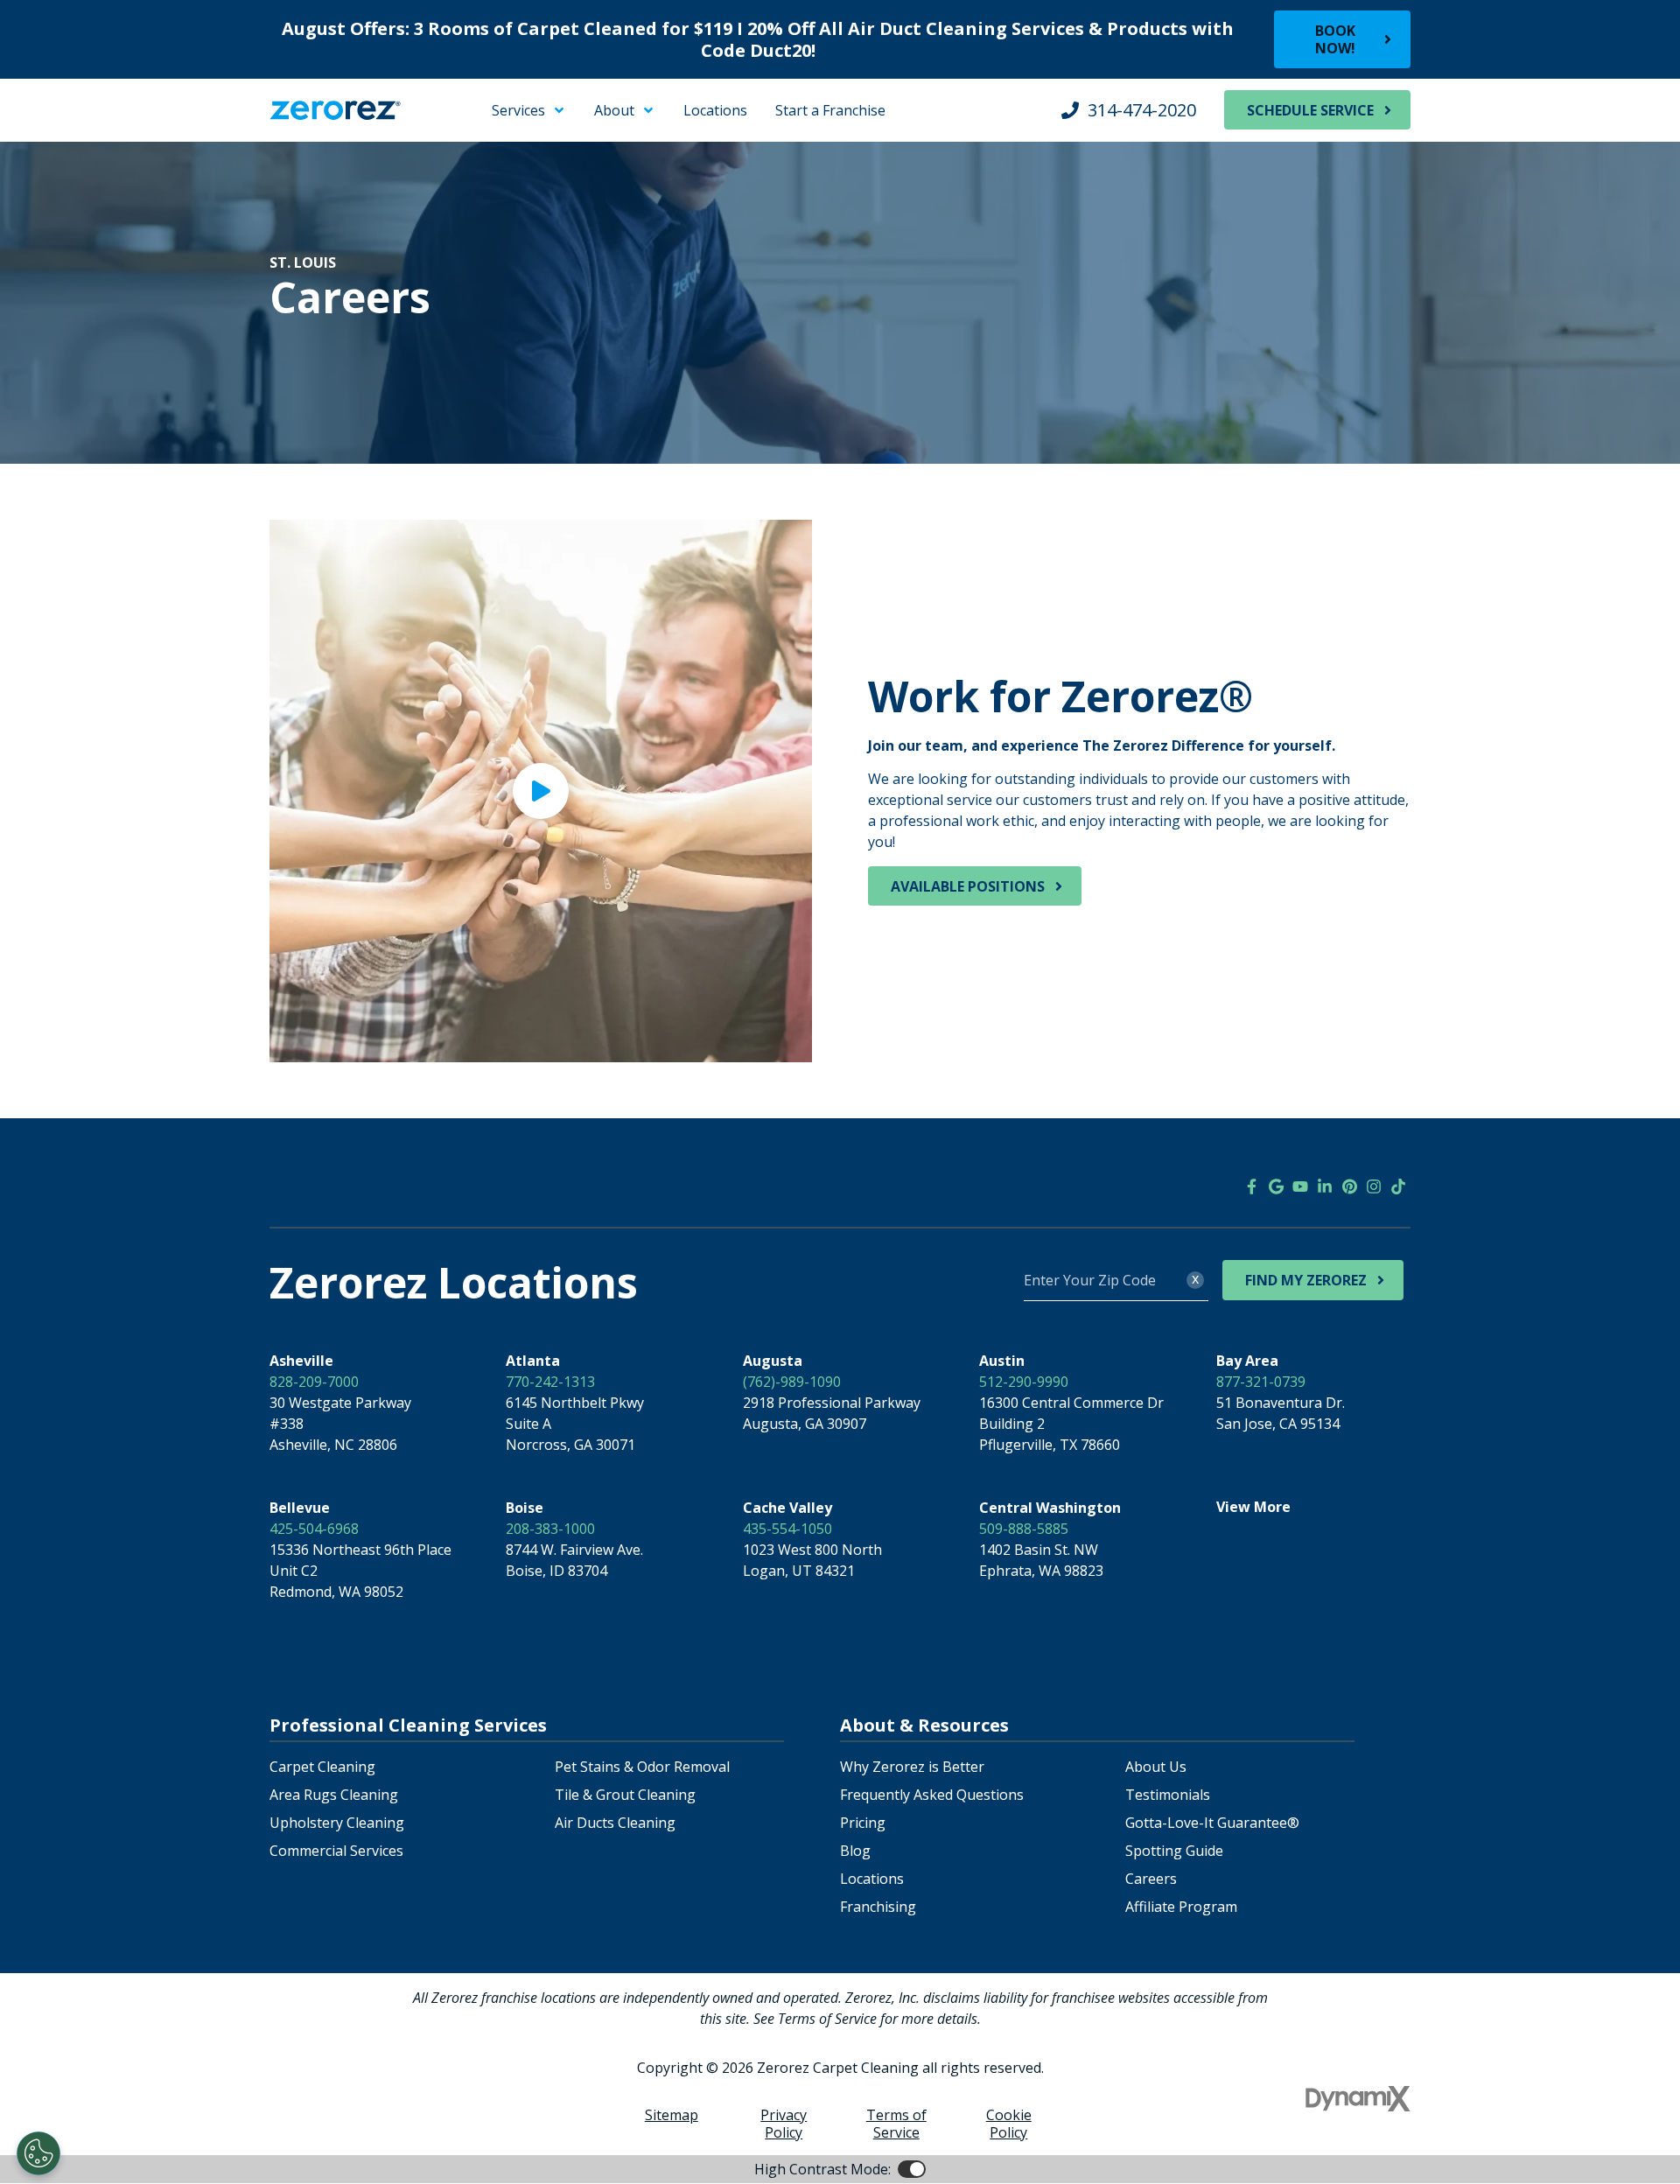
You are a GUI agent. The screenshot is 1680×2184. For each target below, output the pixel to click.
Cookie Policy (1009, 2124)
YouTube (1300, 1186)
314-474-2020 (1142, 110)
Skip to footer (61, 126)
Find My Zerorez (1306, 1280)
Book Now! (1335, 39)
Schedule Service (1310, 110)
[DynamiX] (1358, 2099)
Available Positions (968, 886)
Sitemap (672, 2115)
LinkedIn (1325, 1186)
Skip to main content (84, 105)
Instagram (1374, 1186)
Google (1276, 1186)
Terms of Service (896, 2124)
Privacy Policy (784, 2124)
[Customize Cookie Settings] (38, 2153)
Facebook (1251, 1186)
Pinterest (1349, 1186)
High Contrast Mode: (84, 147)
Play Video (541, 791)
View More (1253, 1507)
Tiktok (1398, 1186)
